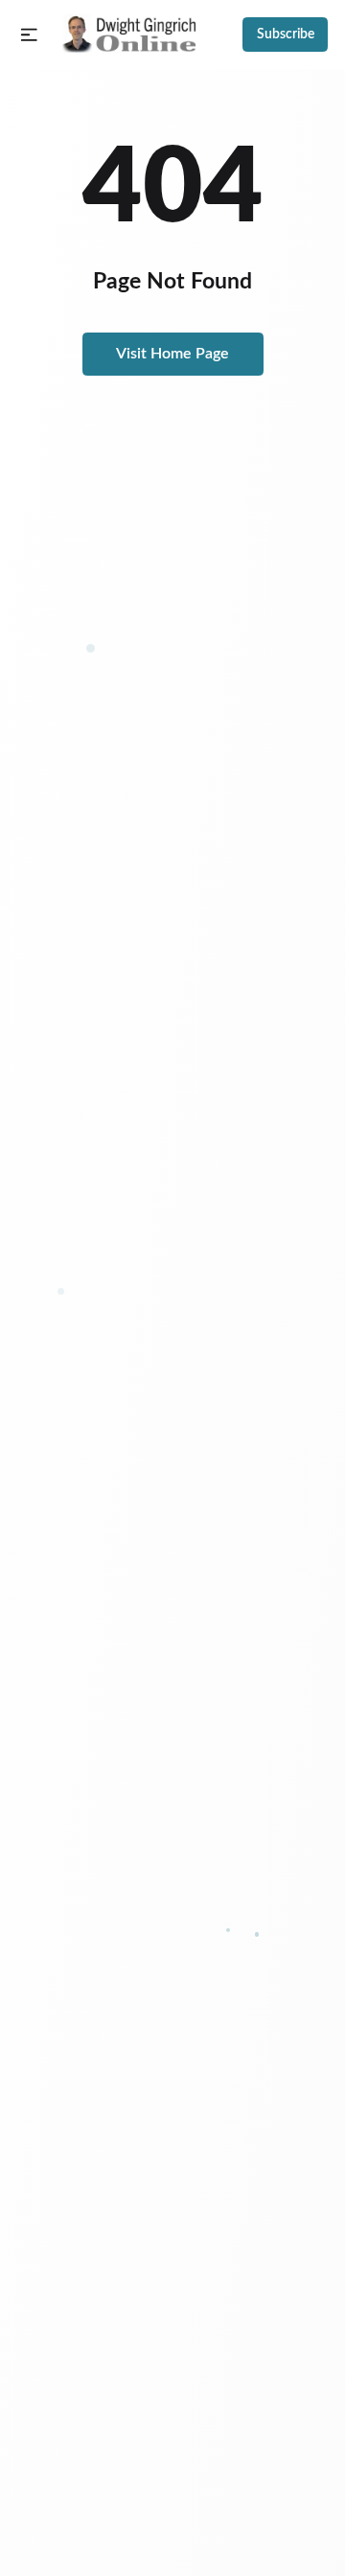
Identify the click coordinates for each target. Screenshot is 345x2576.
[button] (29, 35)
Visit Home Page (172, 354)
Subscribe (286, 34)
